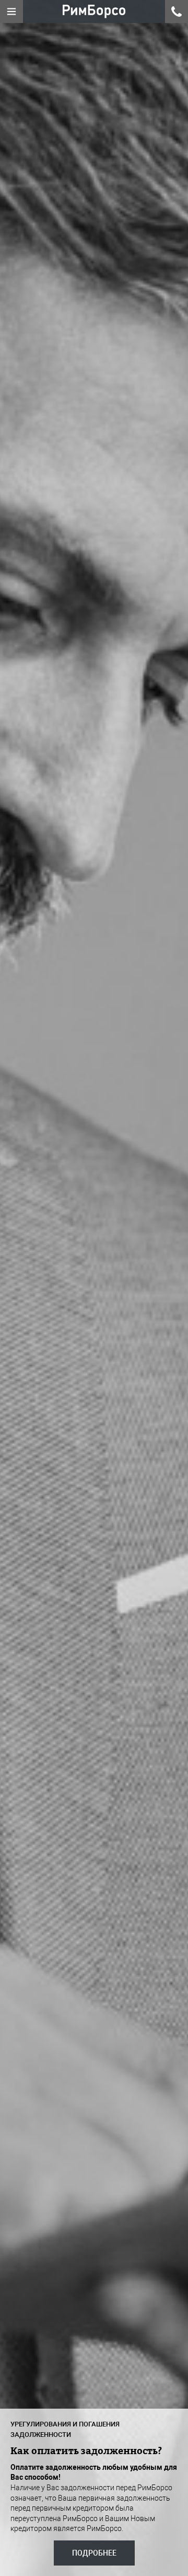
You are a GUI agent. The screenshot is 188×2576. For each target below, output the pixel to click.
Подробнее (94, 2553)
